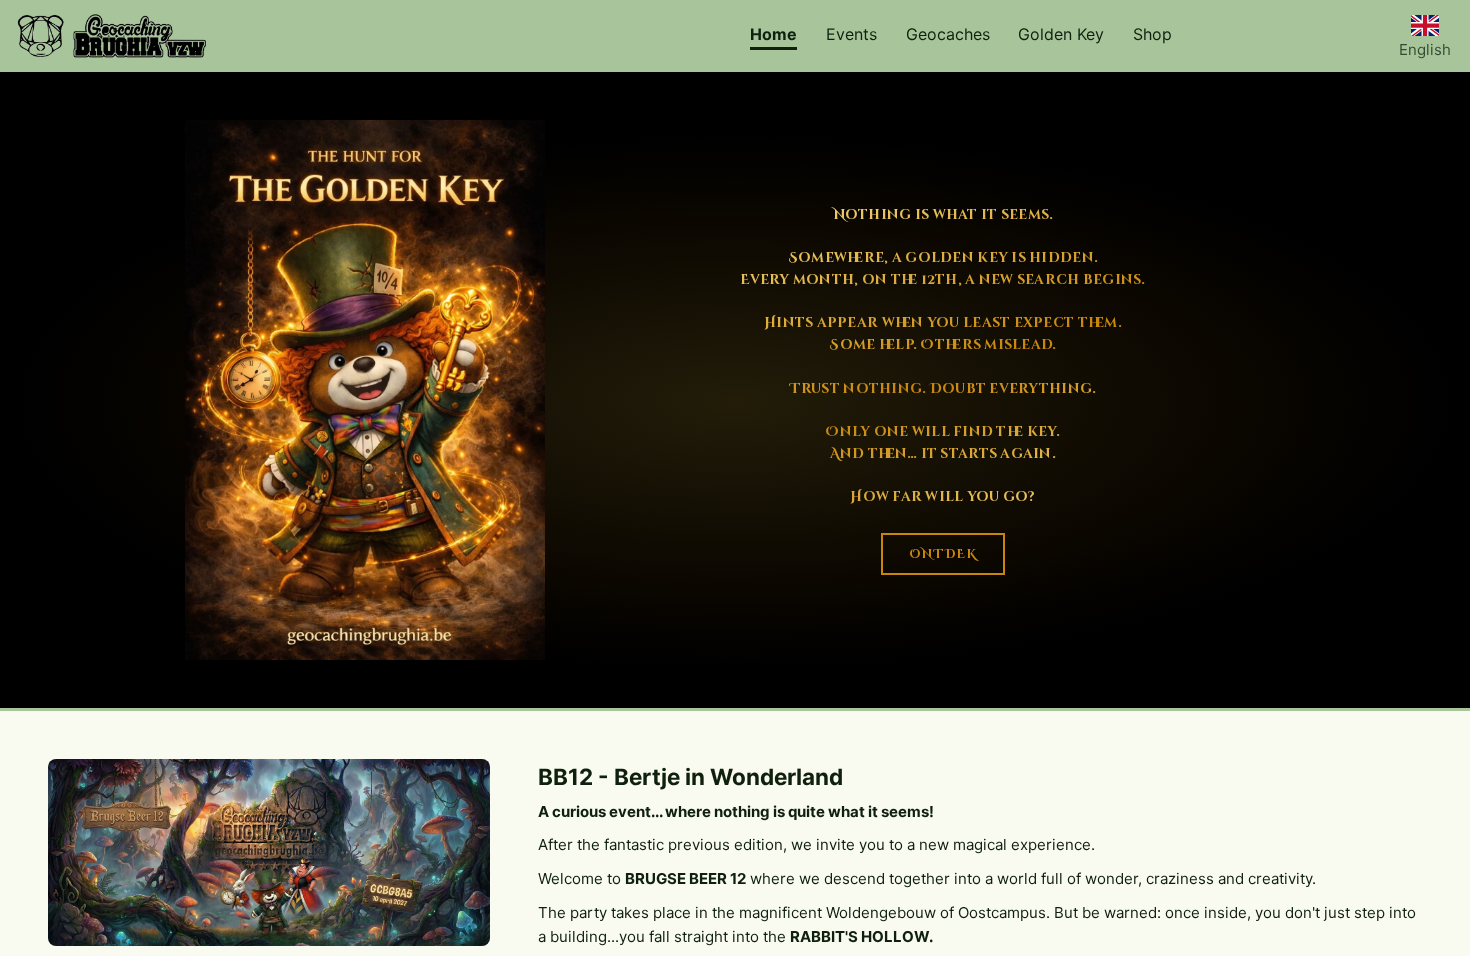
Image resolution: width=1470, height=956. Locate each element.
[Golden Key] (365, 390)
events (851, 34)
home (773, 34)
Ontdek (943, 554)
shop (1152, 34)
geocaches (948, 34)
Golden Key (1061, 34)
